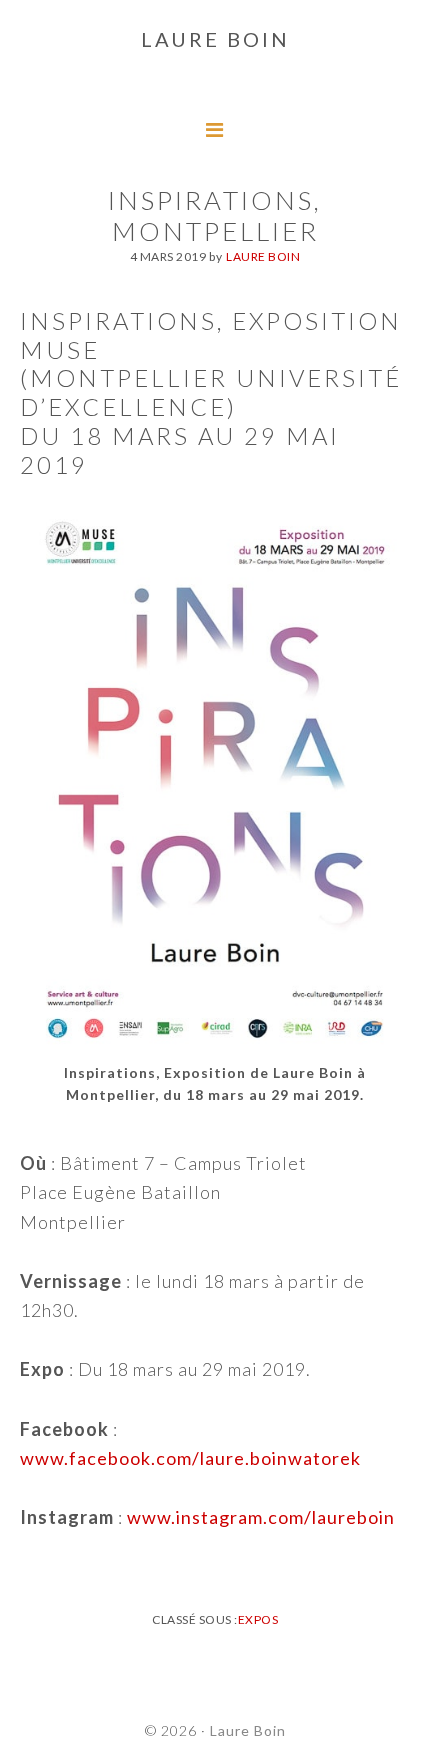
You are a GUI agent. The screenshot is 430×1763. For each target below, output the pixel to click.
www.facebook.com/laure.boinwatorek (190, 1458)
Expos (258, 1619)
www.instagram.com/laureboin (261, 1517)
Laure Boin (248, 1730)
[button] (32, 30)
